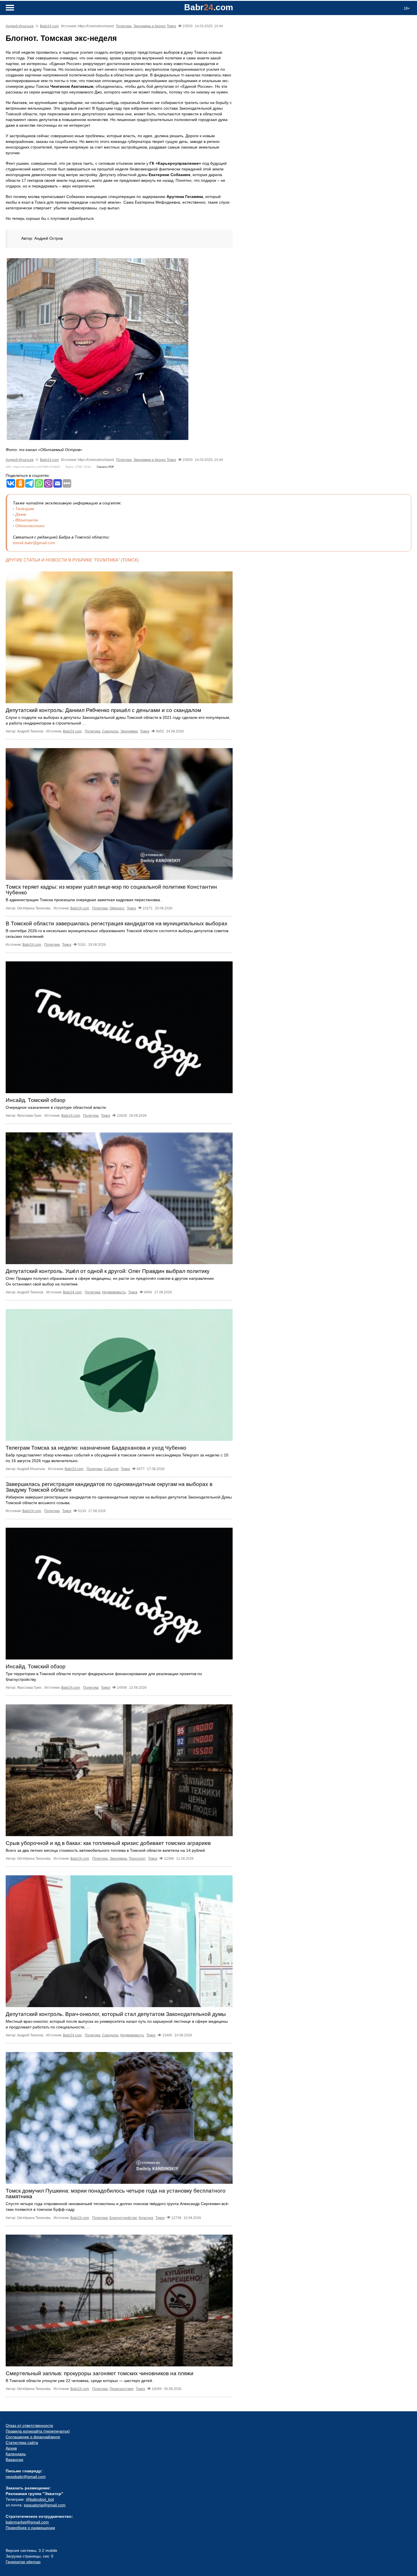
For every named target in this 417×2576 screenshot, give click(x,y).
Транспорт (137, 1859)
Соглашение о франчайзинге (33, 2437)
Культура (146, 2218)
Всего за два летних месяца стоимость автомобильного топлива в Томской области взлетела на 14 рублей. (106, 1850)
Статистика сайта (22, 2443)
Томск (171, 26)
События (111, 1469)
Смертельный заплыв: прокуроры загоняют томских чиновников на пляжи (100, 2373)
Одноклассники (30, 526)
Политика (124, 26)
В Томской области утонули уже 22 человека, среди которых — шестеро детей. (79, 2381)
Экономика (129, 731)
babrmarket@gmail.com (27, 2522)
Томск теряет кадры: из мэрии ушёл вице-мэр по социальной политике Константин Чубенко (111, 890)
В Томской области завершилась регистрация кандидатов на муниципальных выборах (117, 923)
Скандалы (110, 731)
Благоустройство (123, 2218)
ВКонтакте (27, 520)
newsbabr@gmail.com (26, 2477)
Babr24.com (49, 26)
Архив (11, 2448)
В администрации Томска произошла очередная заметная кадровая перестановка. (83, 900)
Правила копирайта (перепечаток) (38, 2431)
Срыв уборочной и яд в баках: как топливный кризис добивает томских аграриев (108, 1843)
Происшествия (122, 2389)
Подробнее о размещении (30, 2528)
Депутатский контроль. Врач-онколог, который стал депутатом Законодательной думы (116, 2014)
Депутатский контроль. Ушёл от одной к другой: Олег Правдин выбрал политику (108, 1271)
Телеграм (25, 509)
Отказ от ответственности (29, 2425)
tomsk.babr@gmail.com (34, 543)
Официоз (117, 908)
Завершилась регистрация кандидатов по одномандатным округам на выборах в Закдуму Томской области (109, 1487)
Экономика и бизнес (150, 26)
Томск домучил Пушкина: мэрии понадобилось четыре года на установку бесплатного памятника (116, 2194)
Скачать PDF (105, 467)
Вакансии (14, 2460)
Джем (21, 514)
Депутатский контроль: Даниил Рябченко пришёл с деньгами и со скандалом (103, 710)
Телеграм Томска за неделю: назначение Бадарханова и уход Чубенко (96, 1448)
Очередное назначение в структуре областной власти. (56, 1107)
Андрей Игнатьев (20, 26)
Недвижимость (114, 1292)
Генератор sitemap (23, 2562)
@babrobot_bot (40, 2499)
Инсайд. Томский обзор (36, 1100)
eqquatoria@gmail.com (45, 2505)
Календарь (16, 2454)
